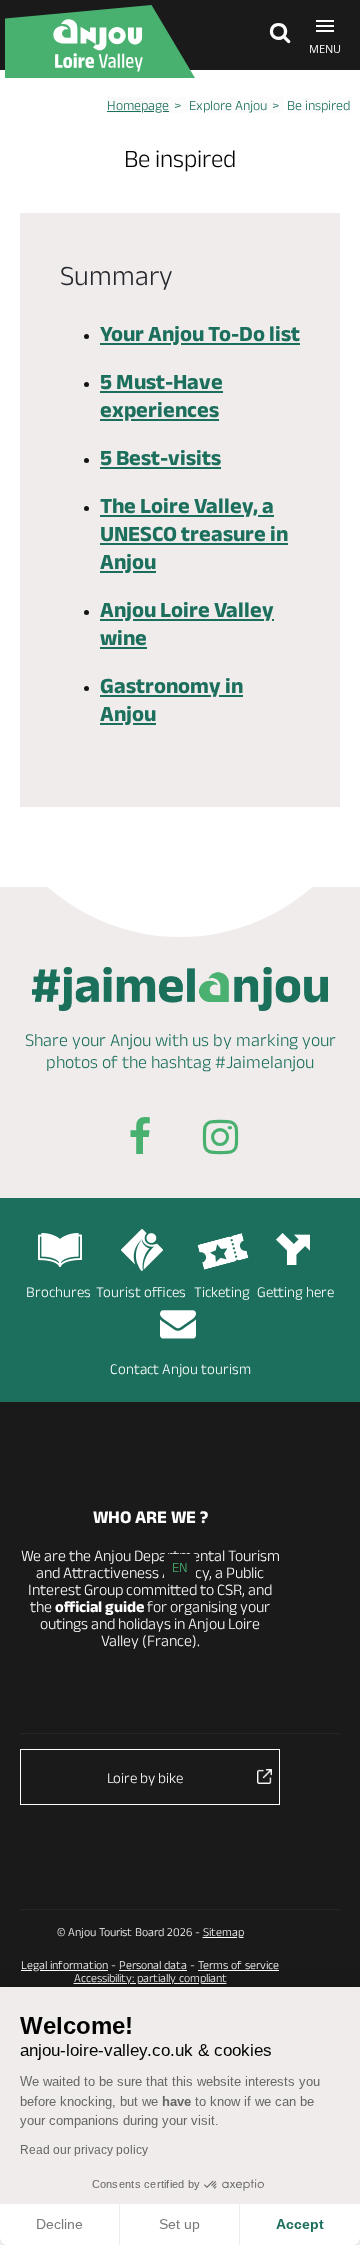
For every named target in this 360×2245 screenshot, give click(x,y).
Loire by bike (145, 1777)
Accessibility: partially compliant (150, 1977)
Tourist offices (141, 1291)
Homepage (138, 105)
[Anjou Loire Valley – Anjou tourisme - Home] (100, 41)
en (180, 1567)
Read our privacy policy (84, 2150)
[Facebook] (140, 1140)
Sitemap (223, 1931)
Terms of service (238, 1964)
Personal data (153, 1964)
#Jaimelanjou (264, 1062)
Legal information (64, 1964)
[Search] (275, 35)
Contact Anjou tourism (180, 1368)
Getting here (295, 1291)
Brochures (58, 1291)
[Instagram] (220, 1140)
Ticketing (222, 1291)
